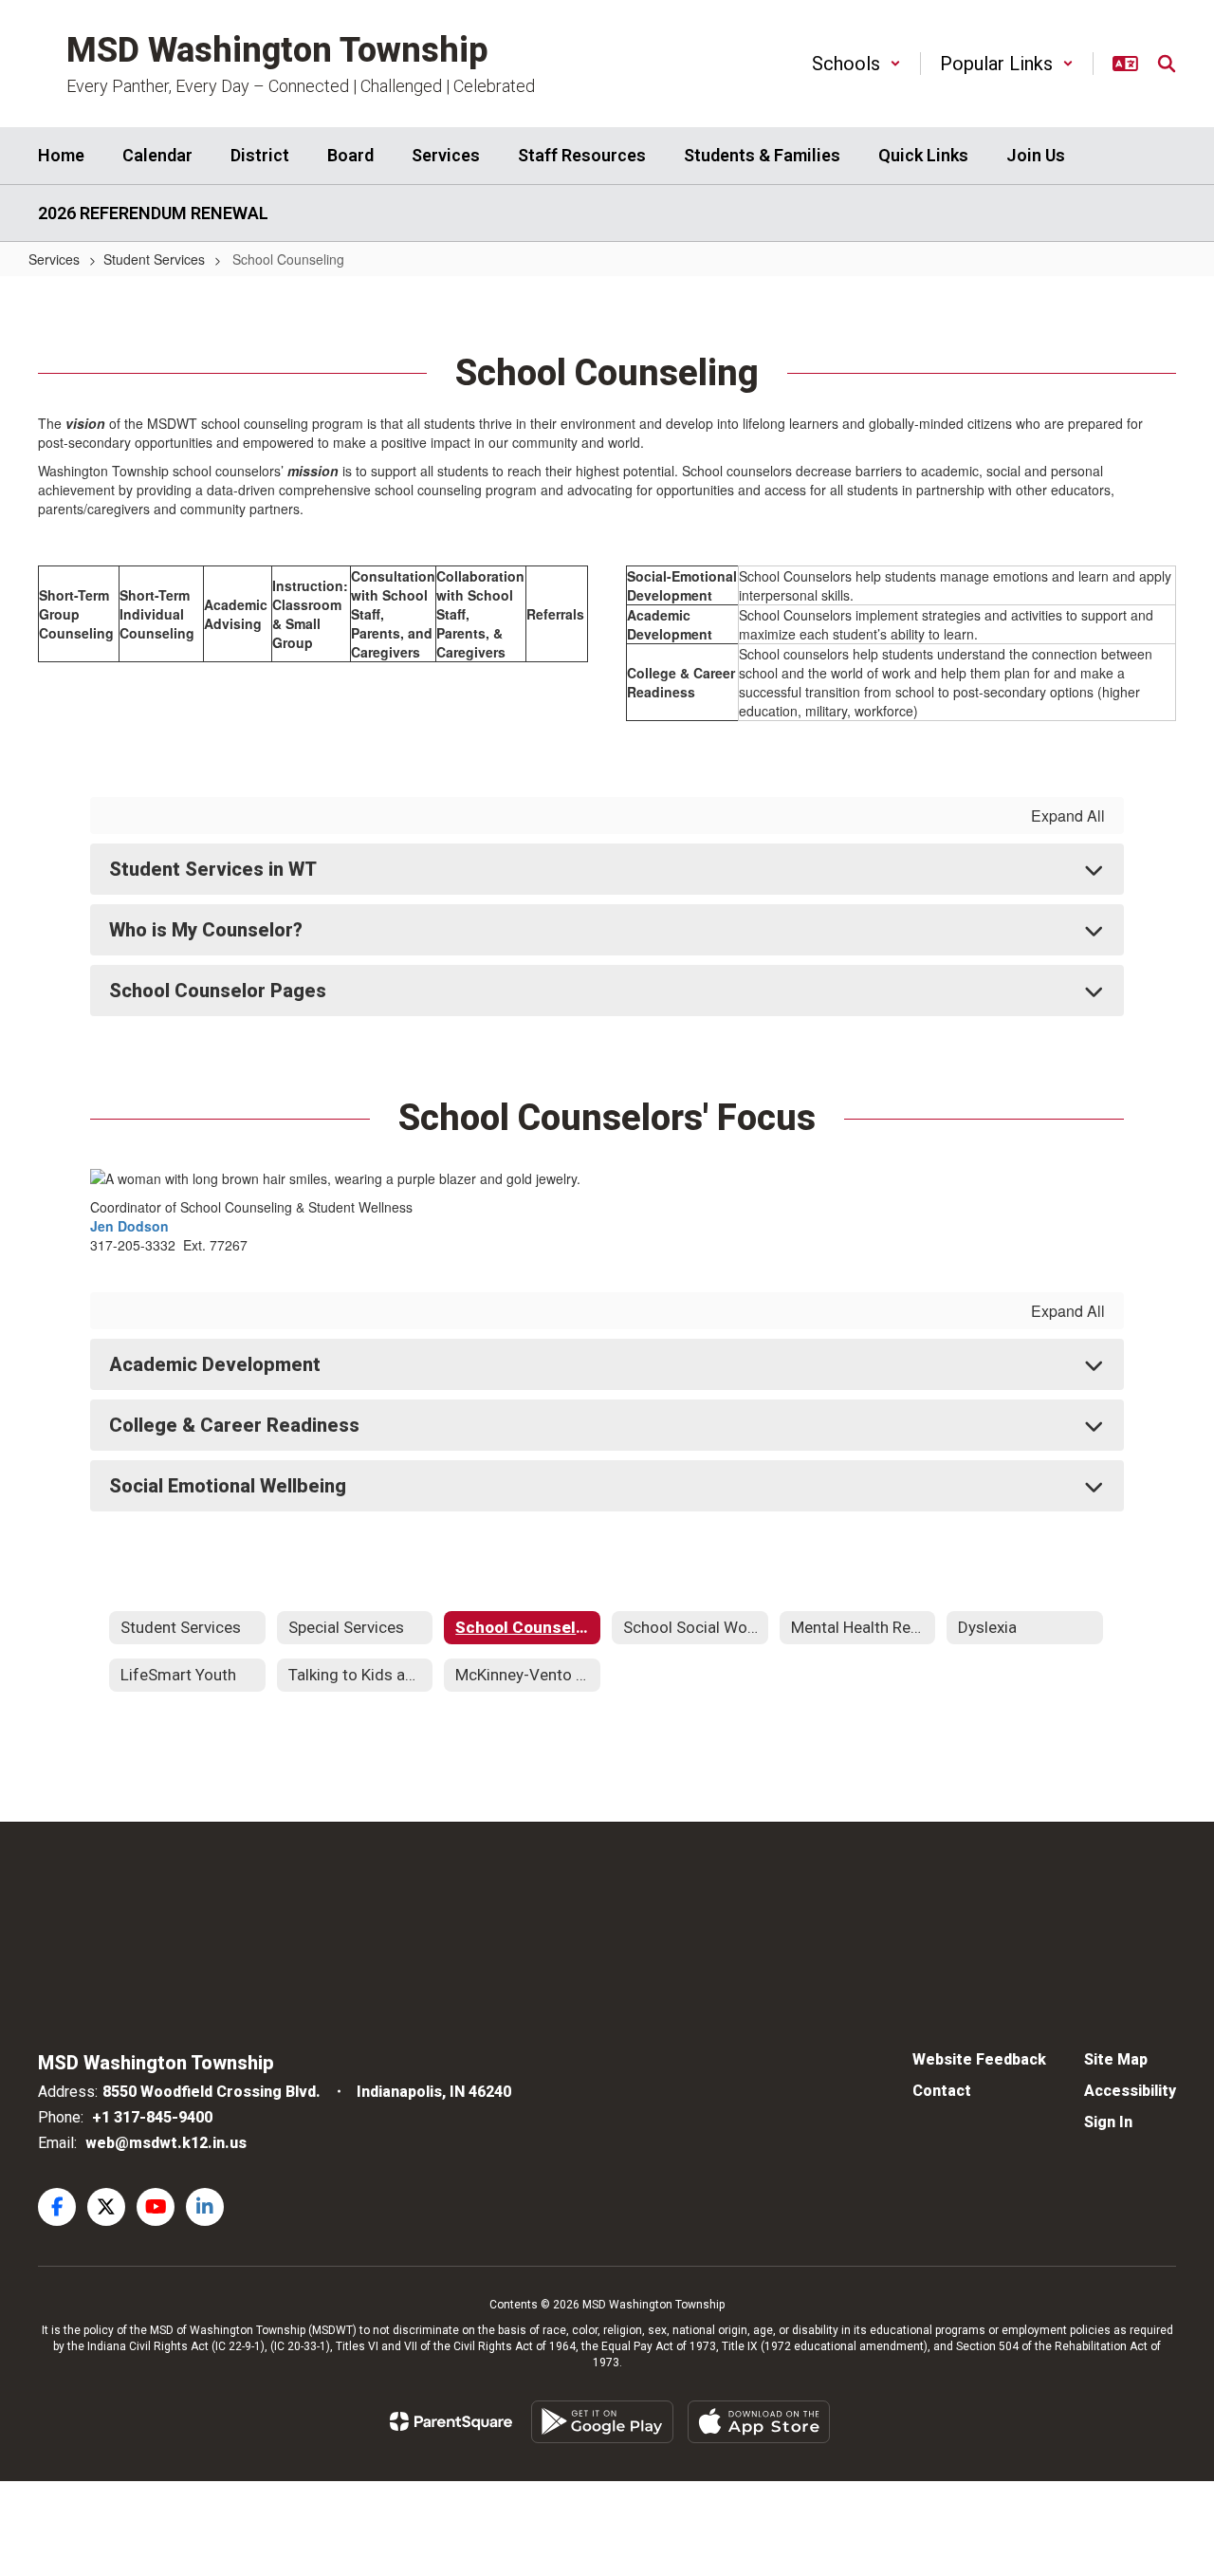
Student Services (154, 259)
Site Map (1116, 2059)
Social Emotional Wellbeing (228, 1486)
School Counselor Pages (218, 991)
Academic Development (215, 1364)
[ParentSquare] (451, 2421)
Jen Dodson (129, 1226)
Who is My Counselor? (206, 930)
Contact (942, 2091)
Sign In (1108, 2122)
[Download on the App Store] (759, 2422)
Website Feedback (979, 2059)
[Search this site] (1167, 64)
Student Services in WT (213, 869)
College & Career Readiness (234, 1425)
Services (54, 259)
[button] (856, 64)
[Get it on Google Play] (602, 2422)
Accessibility (1130, 2091)
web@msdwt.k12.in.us (166, 2143)
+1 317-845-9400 (152, 2117)
